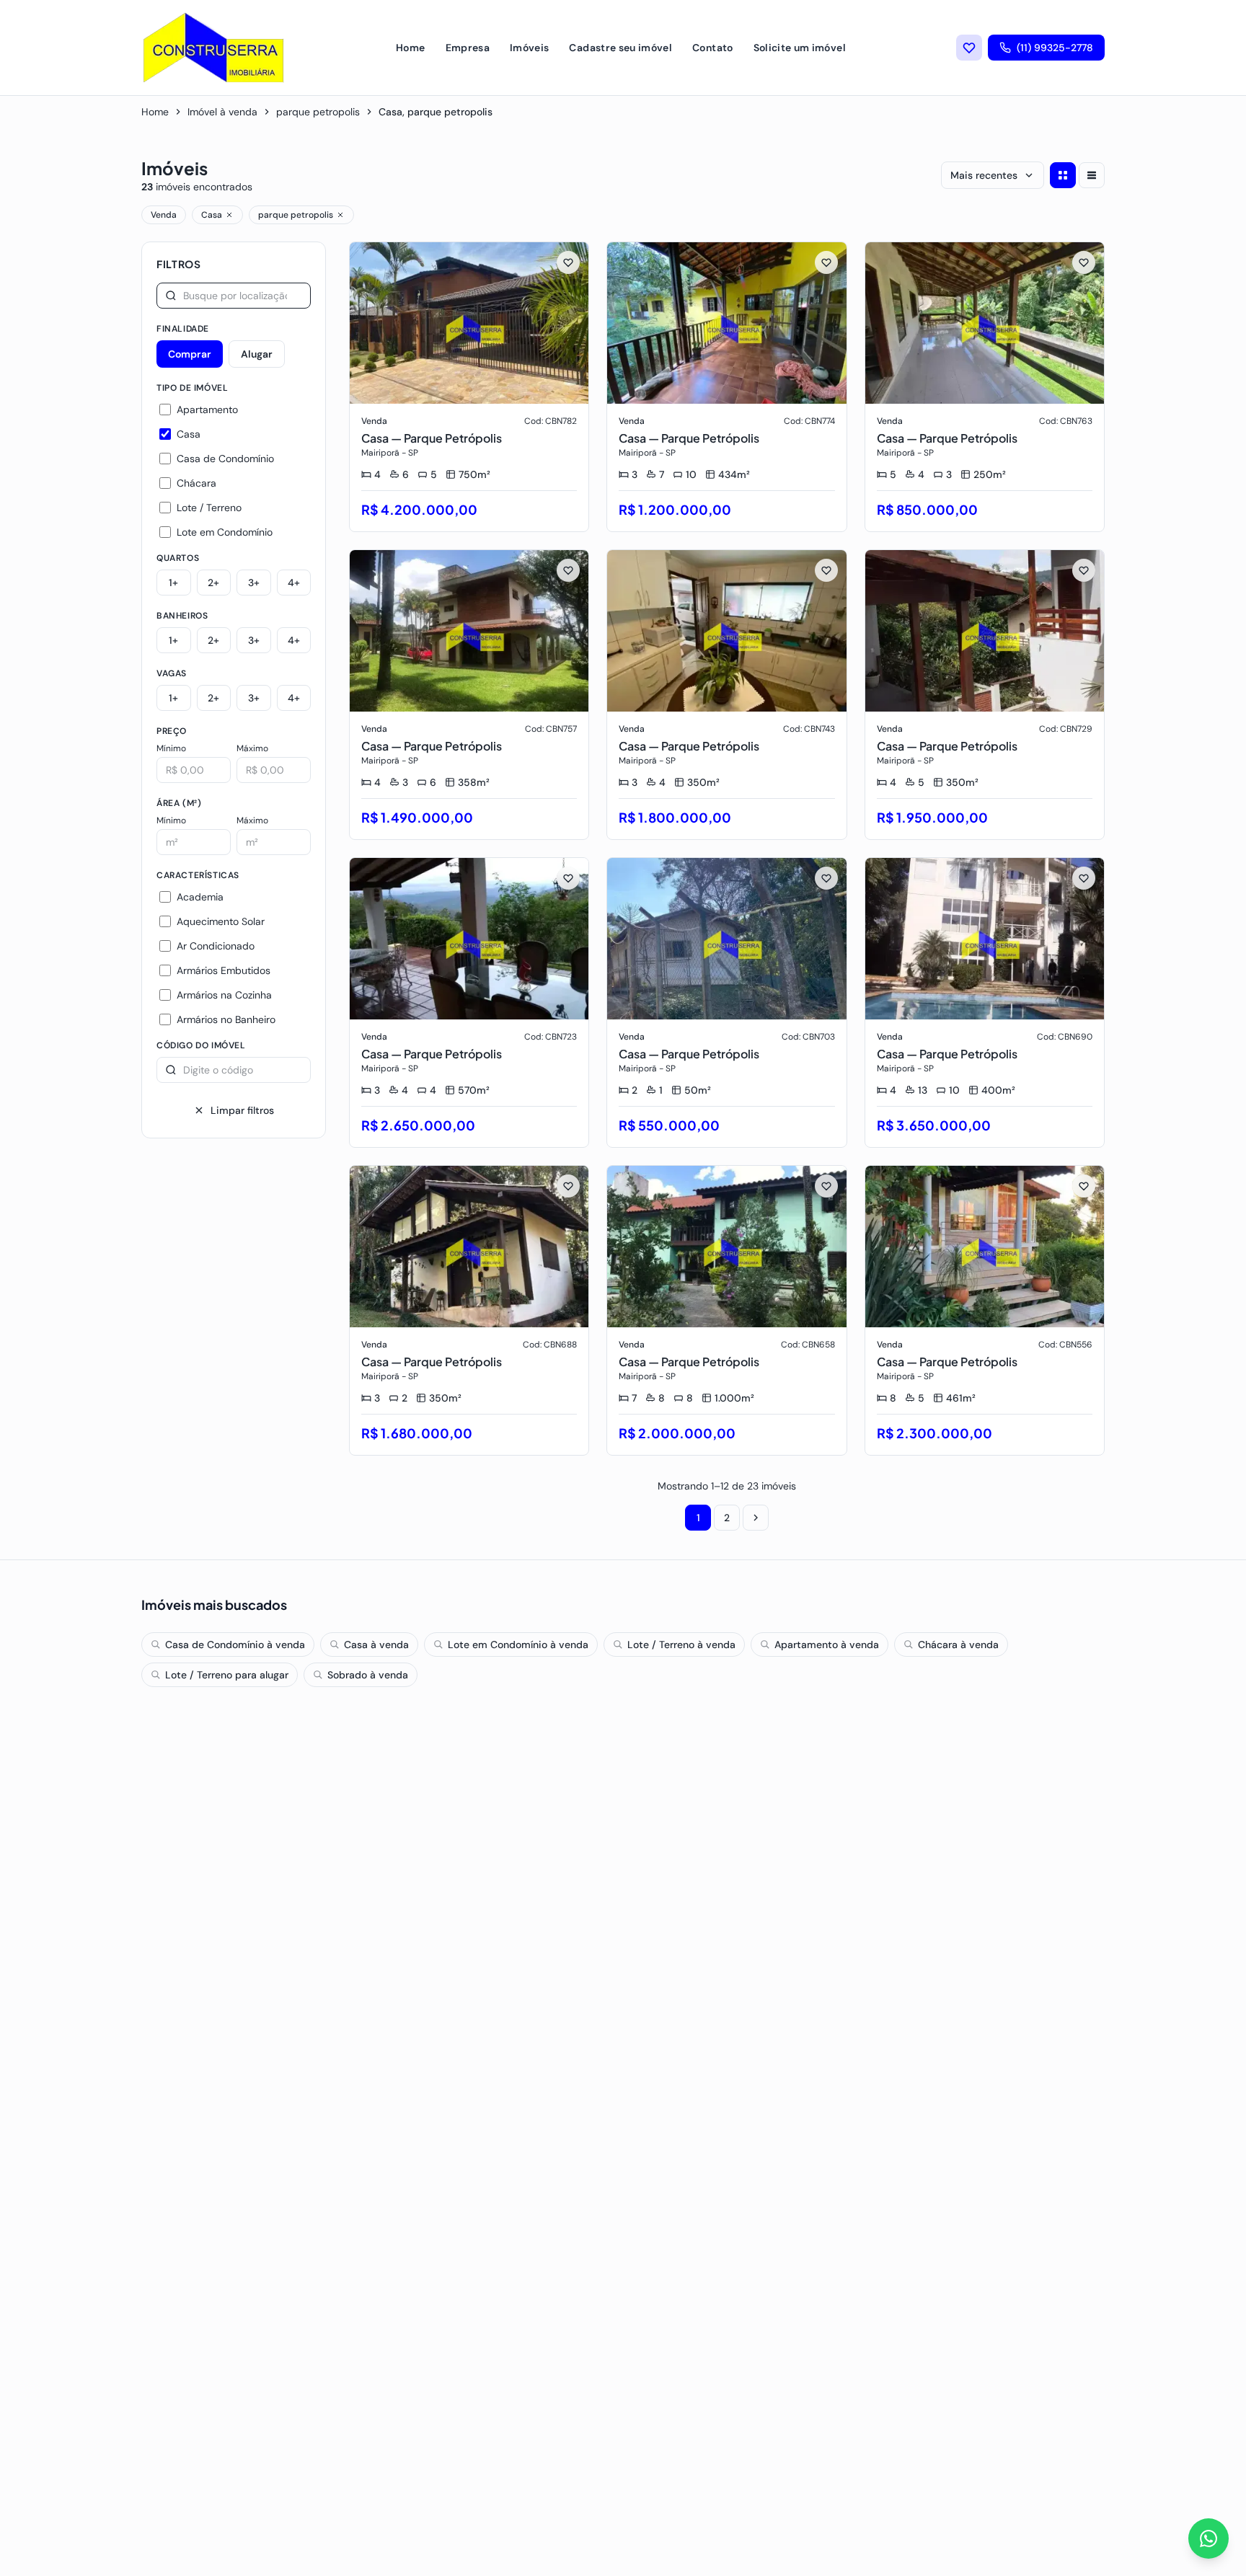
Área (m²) (179, 803)
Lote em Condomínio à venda (518, 1645)
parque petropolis (318, 112)
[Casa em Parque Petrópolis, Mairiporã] (469, 387)
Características (198, 875)
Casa (212, 215)
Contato (712, 48)
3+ (254, 583)
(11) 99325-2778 (1055, 48)
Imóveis (529, 48)
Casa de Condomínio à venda (235, 1645)
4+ (294, 583)
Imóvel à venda (222, 112)
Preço (172, 731)
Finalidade (183, 329)
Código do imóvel (201, 1045)
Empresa (468, 48)
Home (410, 48)
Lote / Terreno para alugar (227, 1675)
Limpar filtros (242, 1110)
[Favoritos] (969, 48)
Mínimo (171, 748)
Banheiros (182, 616)
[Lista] (1092, 175)
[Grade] (1063, 175)
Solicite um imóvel (800, 48)
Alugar (257, 354)
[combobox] (234, 296)
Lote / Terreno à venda (681, 1645)
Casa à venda (376, 1645)
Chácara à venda (958, 1645)
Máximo (252, 748)
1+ (173, 583)
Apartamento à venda (827, 1645)
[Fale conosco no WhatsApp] (1209, 2539)
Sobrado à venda (368, 1675)
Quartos (178, 558)
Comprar (190, 354)
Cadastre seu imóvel (620, 48)
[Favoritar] (568, 262)
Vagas (172, 673)
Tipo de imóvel (192, 388)
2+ (213, 583)
